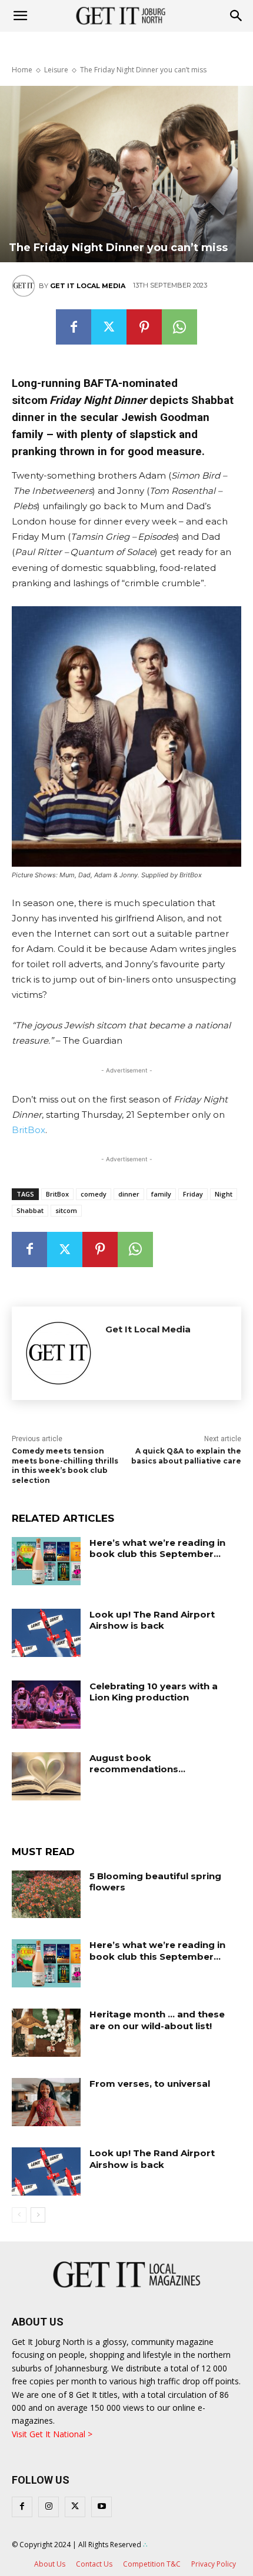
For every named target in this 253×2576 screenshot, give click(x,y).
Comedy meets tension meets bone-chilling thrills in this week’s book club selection (65, 1466)
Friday (193, 1194)
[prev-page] (19, 2215)
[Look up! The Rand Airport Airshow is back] (46, 1633)
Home (22, 70)
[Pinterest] (144, 327)
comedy (94, 1194)
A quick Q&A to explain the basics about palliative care (186, 1456)
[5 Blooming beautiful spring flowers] (46, 1895)
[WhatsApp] (179, 327)
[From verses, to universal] (46, 2102)
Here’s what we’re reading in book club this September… (157, 1548)
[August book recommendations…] (46, 1776)
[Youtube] (101, 2507)
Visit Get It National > (52, 2434)
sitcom (66, 1210)
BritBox (29, 1130)
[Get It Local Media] (25, 286)
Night (224, 1194)
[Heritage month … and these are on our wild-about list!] (46, 2033)
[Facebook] (74, 327)
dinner (129, 1194)
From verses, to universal (150, 2084)
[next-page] (38, 2215)
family (161, 1194)
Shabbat (30, 1210)
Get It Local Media (88, 286)
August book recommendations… (137, 1764)
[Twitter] (109, 327)
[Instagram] (49, 2507)
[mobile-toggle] (20, 16)
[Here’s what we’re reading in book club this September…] (46, 1561)
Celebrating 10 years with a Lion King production (154, 1692)
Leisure (56, 70)
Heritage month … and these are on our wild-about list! (157, 2020)
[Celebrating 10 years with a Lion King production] (46, 1705)
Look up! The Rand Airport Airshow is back (152, 1620)
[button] (237, 16)
